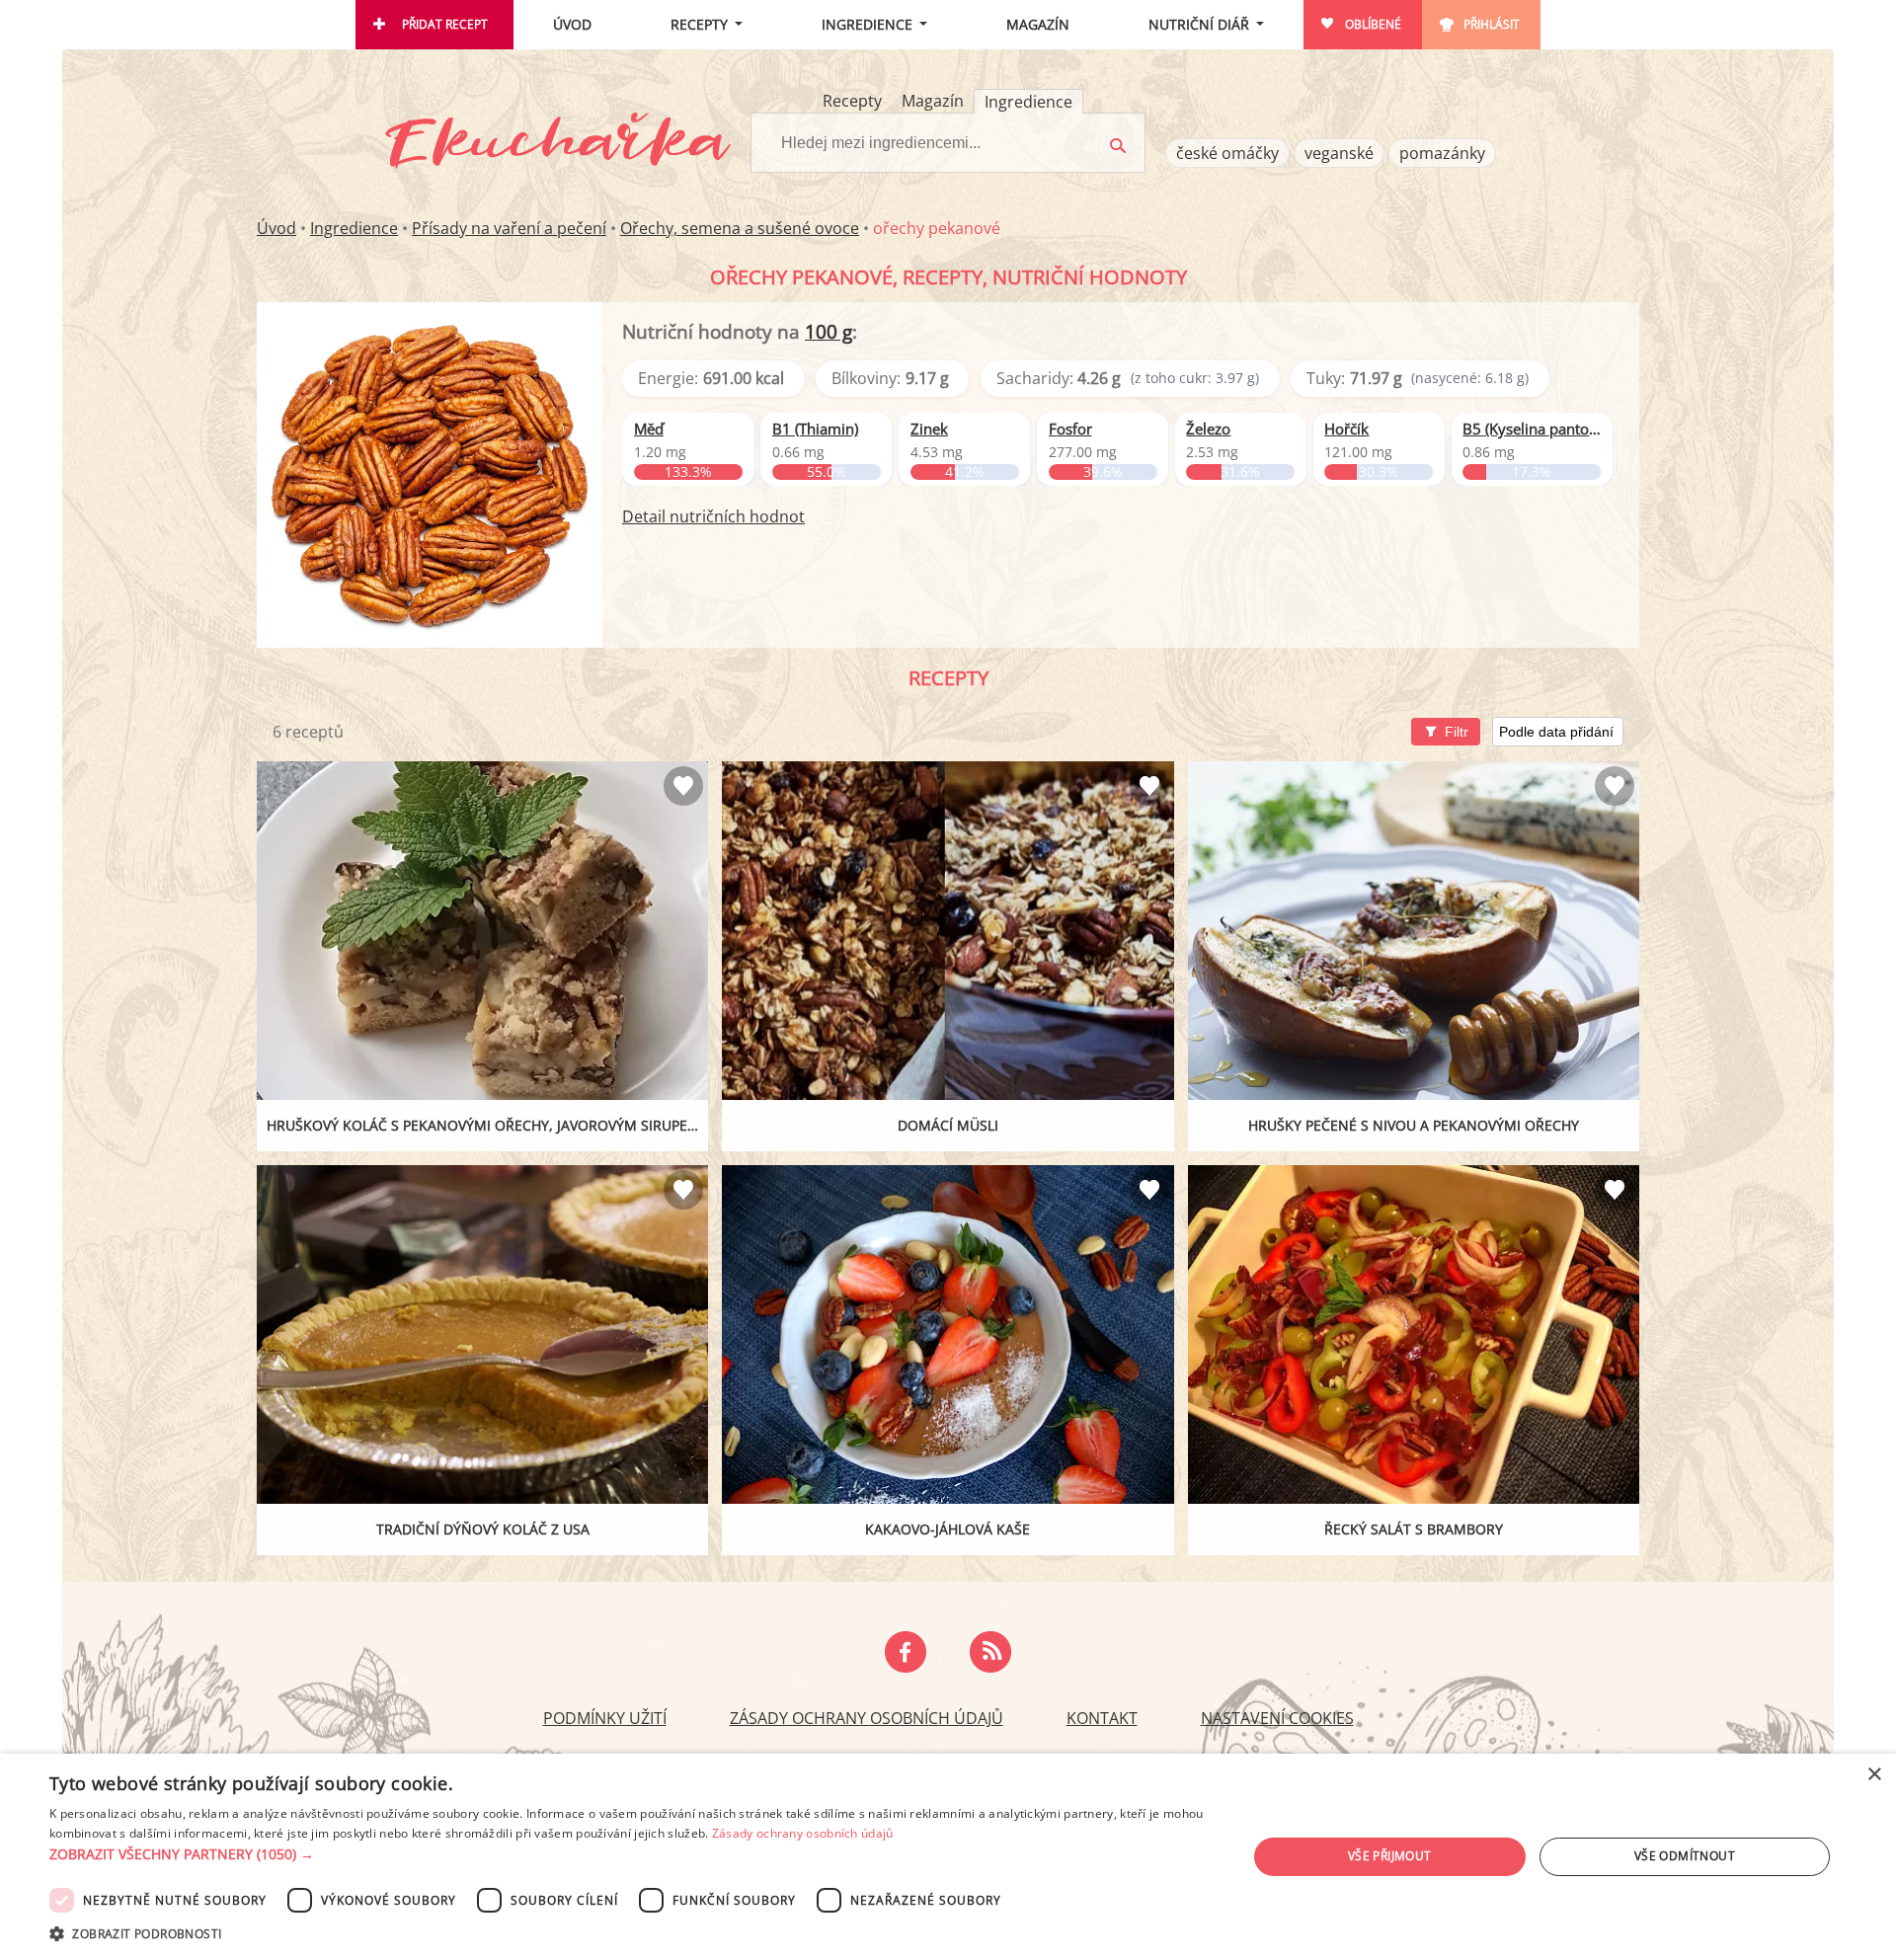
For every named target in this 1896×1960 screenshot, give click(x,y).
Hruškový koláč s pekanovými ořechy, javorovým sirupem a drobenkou (487, 1125)
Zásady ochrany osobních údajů (867, 1718)
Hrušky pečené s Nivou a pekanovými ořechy (1414, 1125)
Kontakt (1102, 1718)
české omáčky (1227, 153)
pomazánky (1442, 153)
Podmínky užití (605, 1718)
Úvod (572, 24)
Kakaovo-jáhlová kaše (948, 1529)
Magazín (1038, 24)
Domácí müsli (948, 1125)
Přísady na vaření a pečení (509, 228)
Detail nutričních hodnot (713, 516)
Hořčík (1346, 429)
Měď (649, 429)
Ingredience (867, 24)
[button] (631, 1854)
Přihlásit (1492, 24)
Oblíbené (1373, 24)
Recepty (699, 24)
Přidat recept (445, 24)
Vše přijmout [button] (1390, 1856)
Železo (1208, 429)
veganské (1339, 153)
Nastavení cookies (1277, 1718)
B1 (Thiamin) (815, 429)
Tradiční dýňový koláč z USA (483, 1529)
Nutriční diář (1199, 24)
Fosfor (1070, 429)
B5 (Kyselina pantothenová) (1532, 429)
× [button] (1874, 1775)
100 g (829, 331)
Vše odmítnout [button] (1685, 1856)
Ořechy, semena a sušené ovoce (740, 228)
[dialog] (948, 1857)
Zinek (929, 429)
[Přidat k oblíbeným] (683, 786)
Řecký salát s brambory (1414, 1529)
